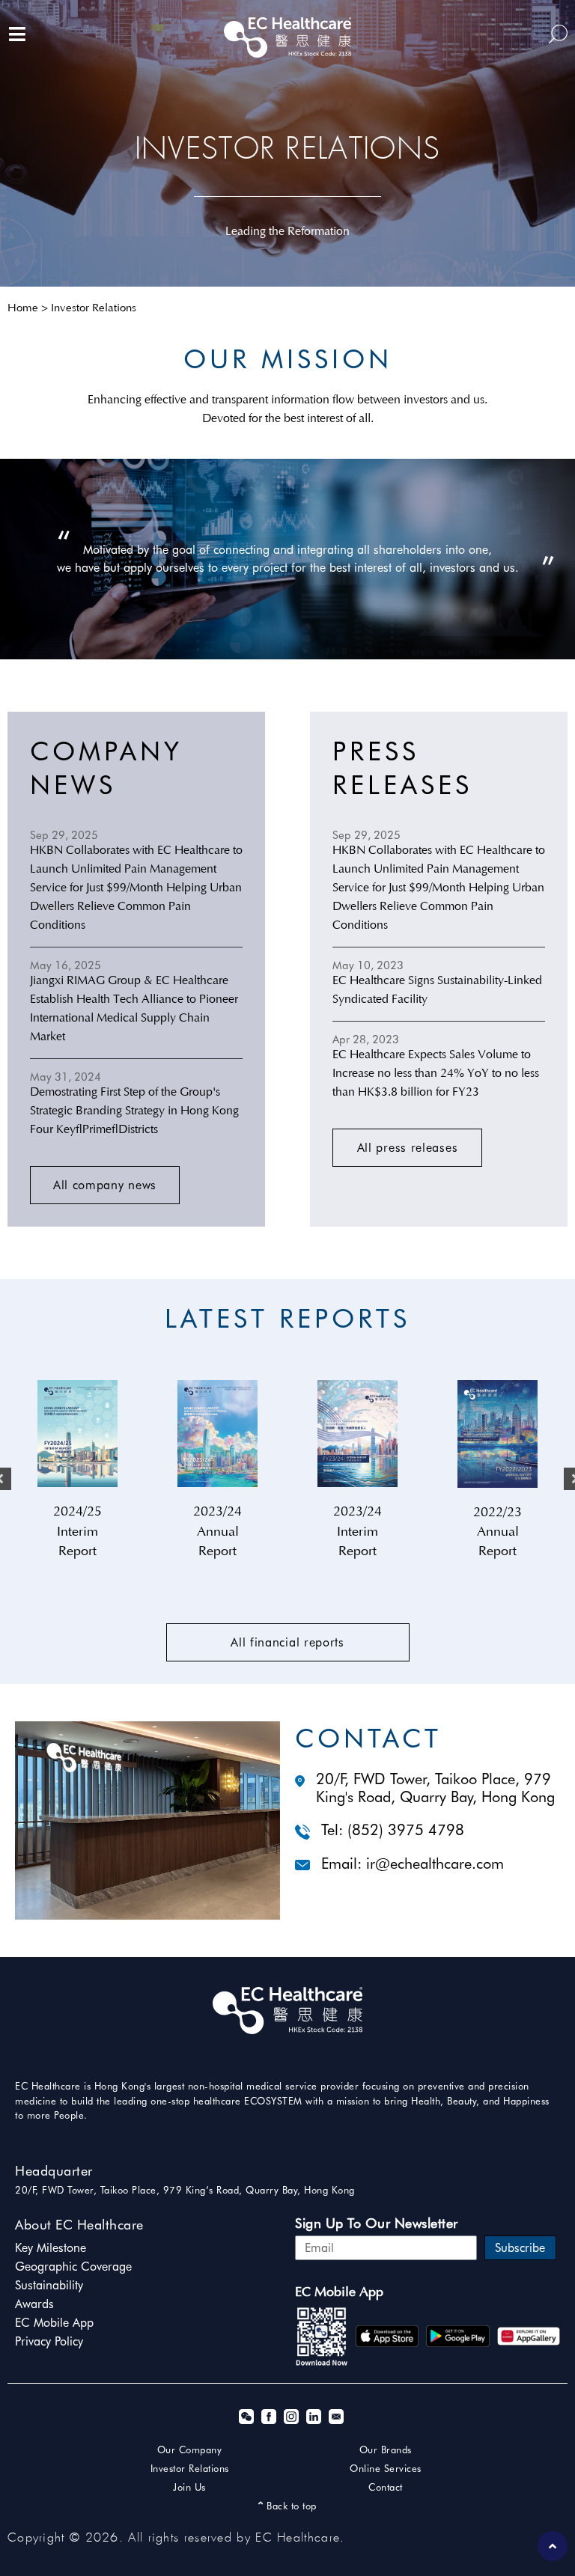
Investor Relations (190, 2468)
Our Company (190, 2450)
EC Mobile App (54, 2323)
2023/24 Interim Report (358, 1532)
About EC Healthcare (79, 2225)
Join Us (189, 2487)
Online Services (386, 2468)
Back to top (290, 2506)
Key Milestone (51, 2248)
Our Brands (386, 2450)
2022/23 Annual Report (498, 1533)
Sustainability (49, 2285)
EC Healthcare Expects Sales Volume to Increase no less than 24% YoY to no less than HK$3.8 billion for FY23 (436, 1074)
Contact (386, 2487)
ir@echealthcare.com (435, 1864)
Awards (34, 2304)
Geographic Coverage (73, 2267)
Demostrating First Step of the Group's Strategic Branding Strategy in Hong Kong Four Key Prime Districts (134, 1111)
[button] (105, 1185)
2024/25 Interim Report (77, 1532)
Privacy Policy (49, 2341)
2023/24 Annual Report (217, 1532)
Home (23, 309)
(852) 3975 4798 (406, 1830)
